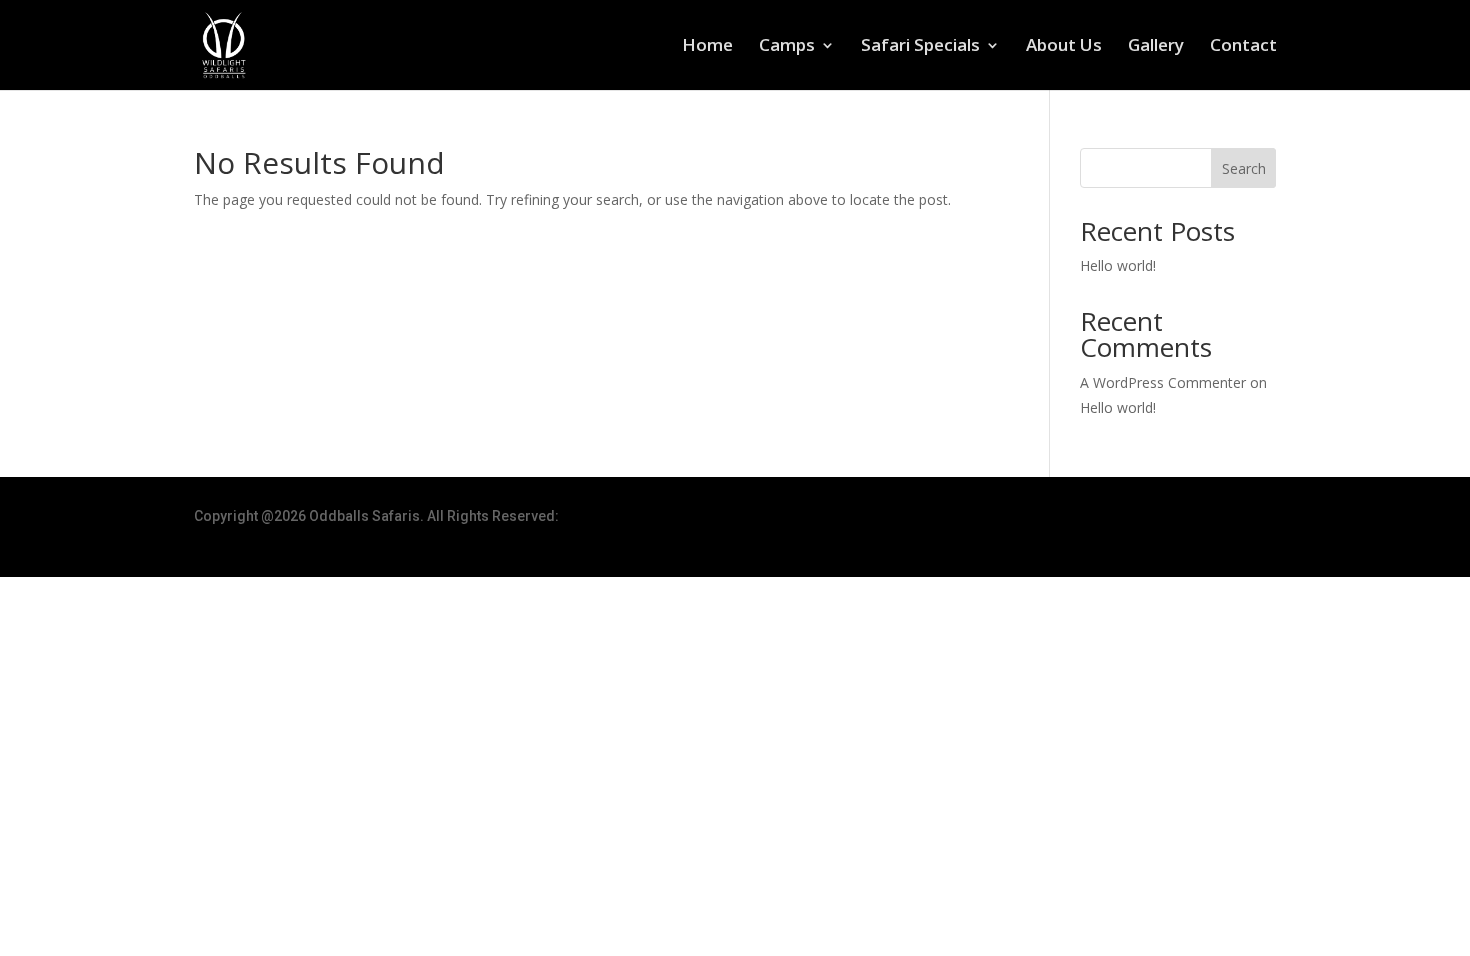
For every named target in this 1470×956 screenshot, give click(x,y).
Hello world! (1118, 265)
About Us (1064, 47)
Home (707, 47)
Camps (787, 47)
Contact (1243, 47)
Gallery (1156, 47)
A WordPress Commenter (1163, 382)
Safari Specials (920, 47)
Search (1244, 168)
